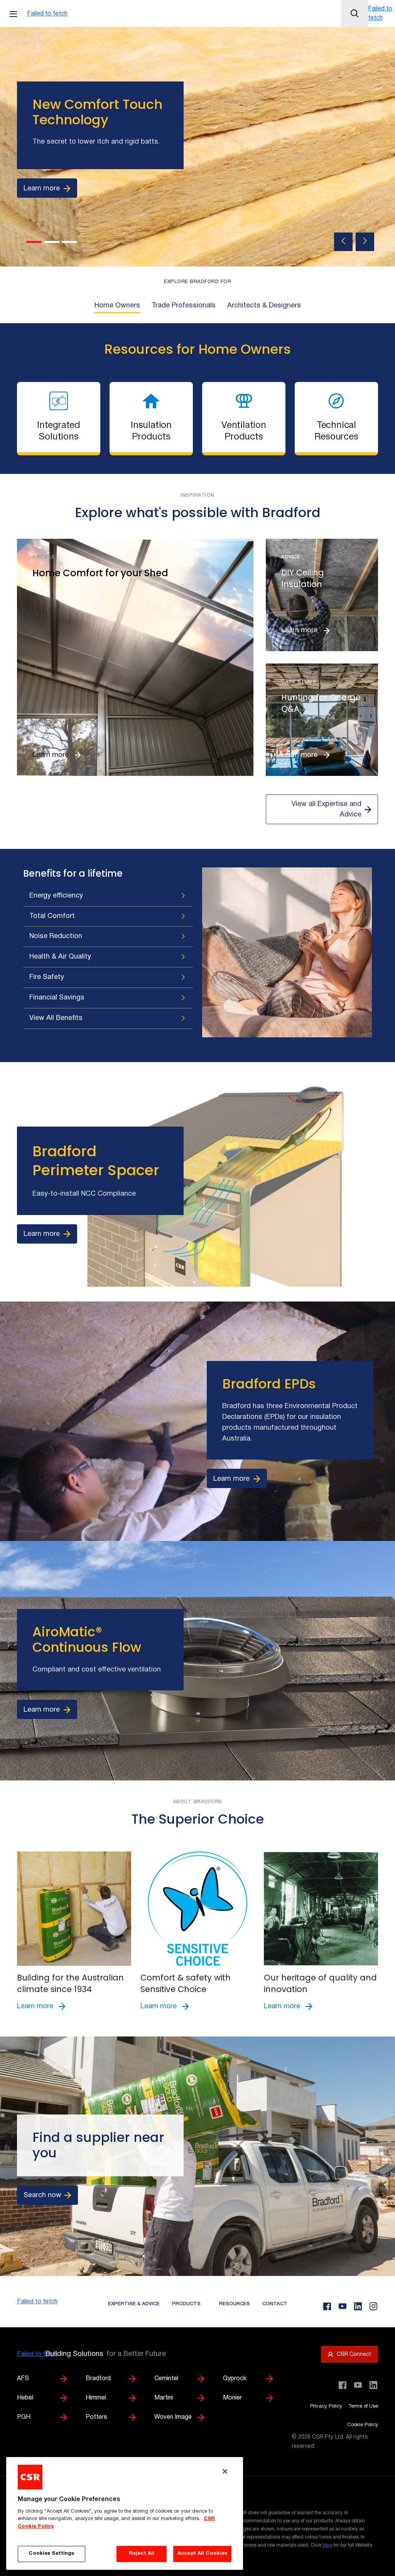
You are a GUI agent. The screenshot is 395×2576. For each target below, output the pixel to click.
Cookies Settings (51, 2554)
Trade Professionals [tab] (184, 306)
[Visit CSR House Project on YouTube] (358, 2385)
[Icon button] (354, 14)
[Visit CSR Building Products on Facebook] (343, 2385)
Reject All (142, 2554)
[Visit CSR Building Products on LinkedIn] (373, 2385)
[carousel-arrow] (343, 242)
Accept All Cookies (202, 2554)
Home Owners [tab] (117, 306)
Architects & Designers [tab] (264, 306)
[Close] (225, 2471)
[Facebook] (327, 2306)
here (327, 2545)
